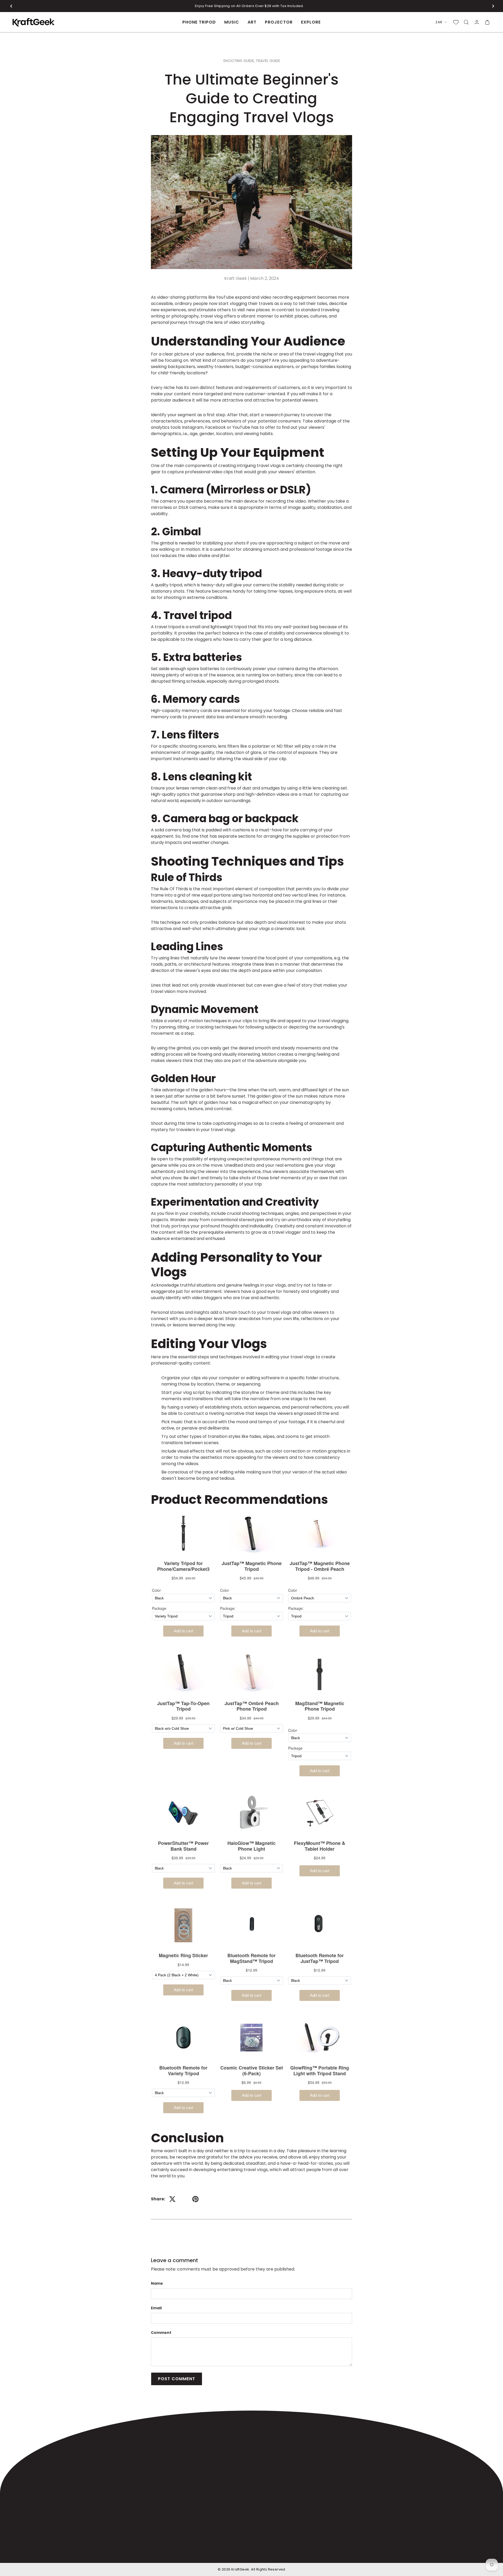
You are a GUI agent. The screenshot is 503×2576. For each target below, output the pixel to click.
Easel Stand (186, 2464)
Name (157, 2283)
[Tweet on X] (172, 2199)
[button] (11, 6)
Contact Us (269, 2495)
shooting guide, (239, 61)
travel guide (268, 61)
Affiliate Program (275, 2453)
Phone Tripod (199, 22)
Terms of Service (413, 2552)
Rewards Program (276, 2474)
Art (252, 22)
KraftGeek (240, 2569)
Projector (279, 22)
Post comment (177, 2379)
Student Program (275, 2464)
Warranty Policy (324, 2552)
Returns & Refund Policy (368, 2552)
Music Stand (186, 2453)
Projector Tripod (191, 2474)
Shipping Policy (289, 2552)
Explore (311, 22)
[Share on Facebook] (184, 2199)
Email (156, 2308)
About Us (267, 2443)
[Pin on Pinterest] (195, 2199)
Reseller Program (275, 2485)
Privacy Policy (448, 2552)
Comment (161, 2333)
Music (232, 22)
